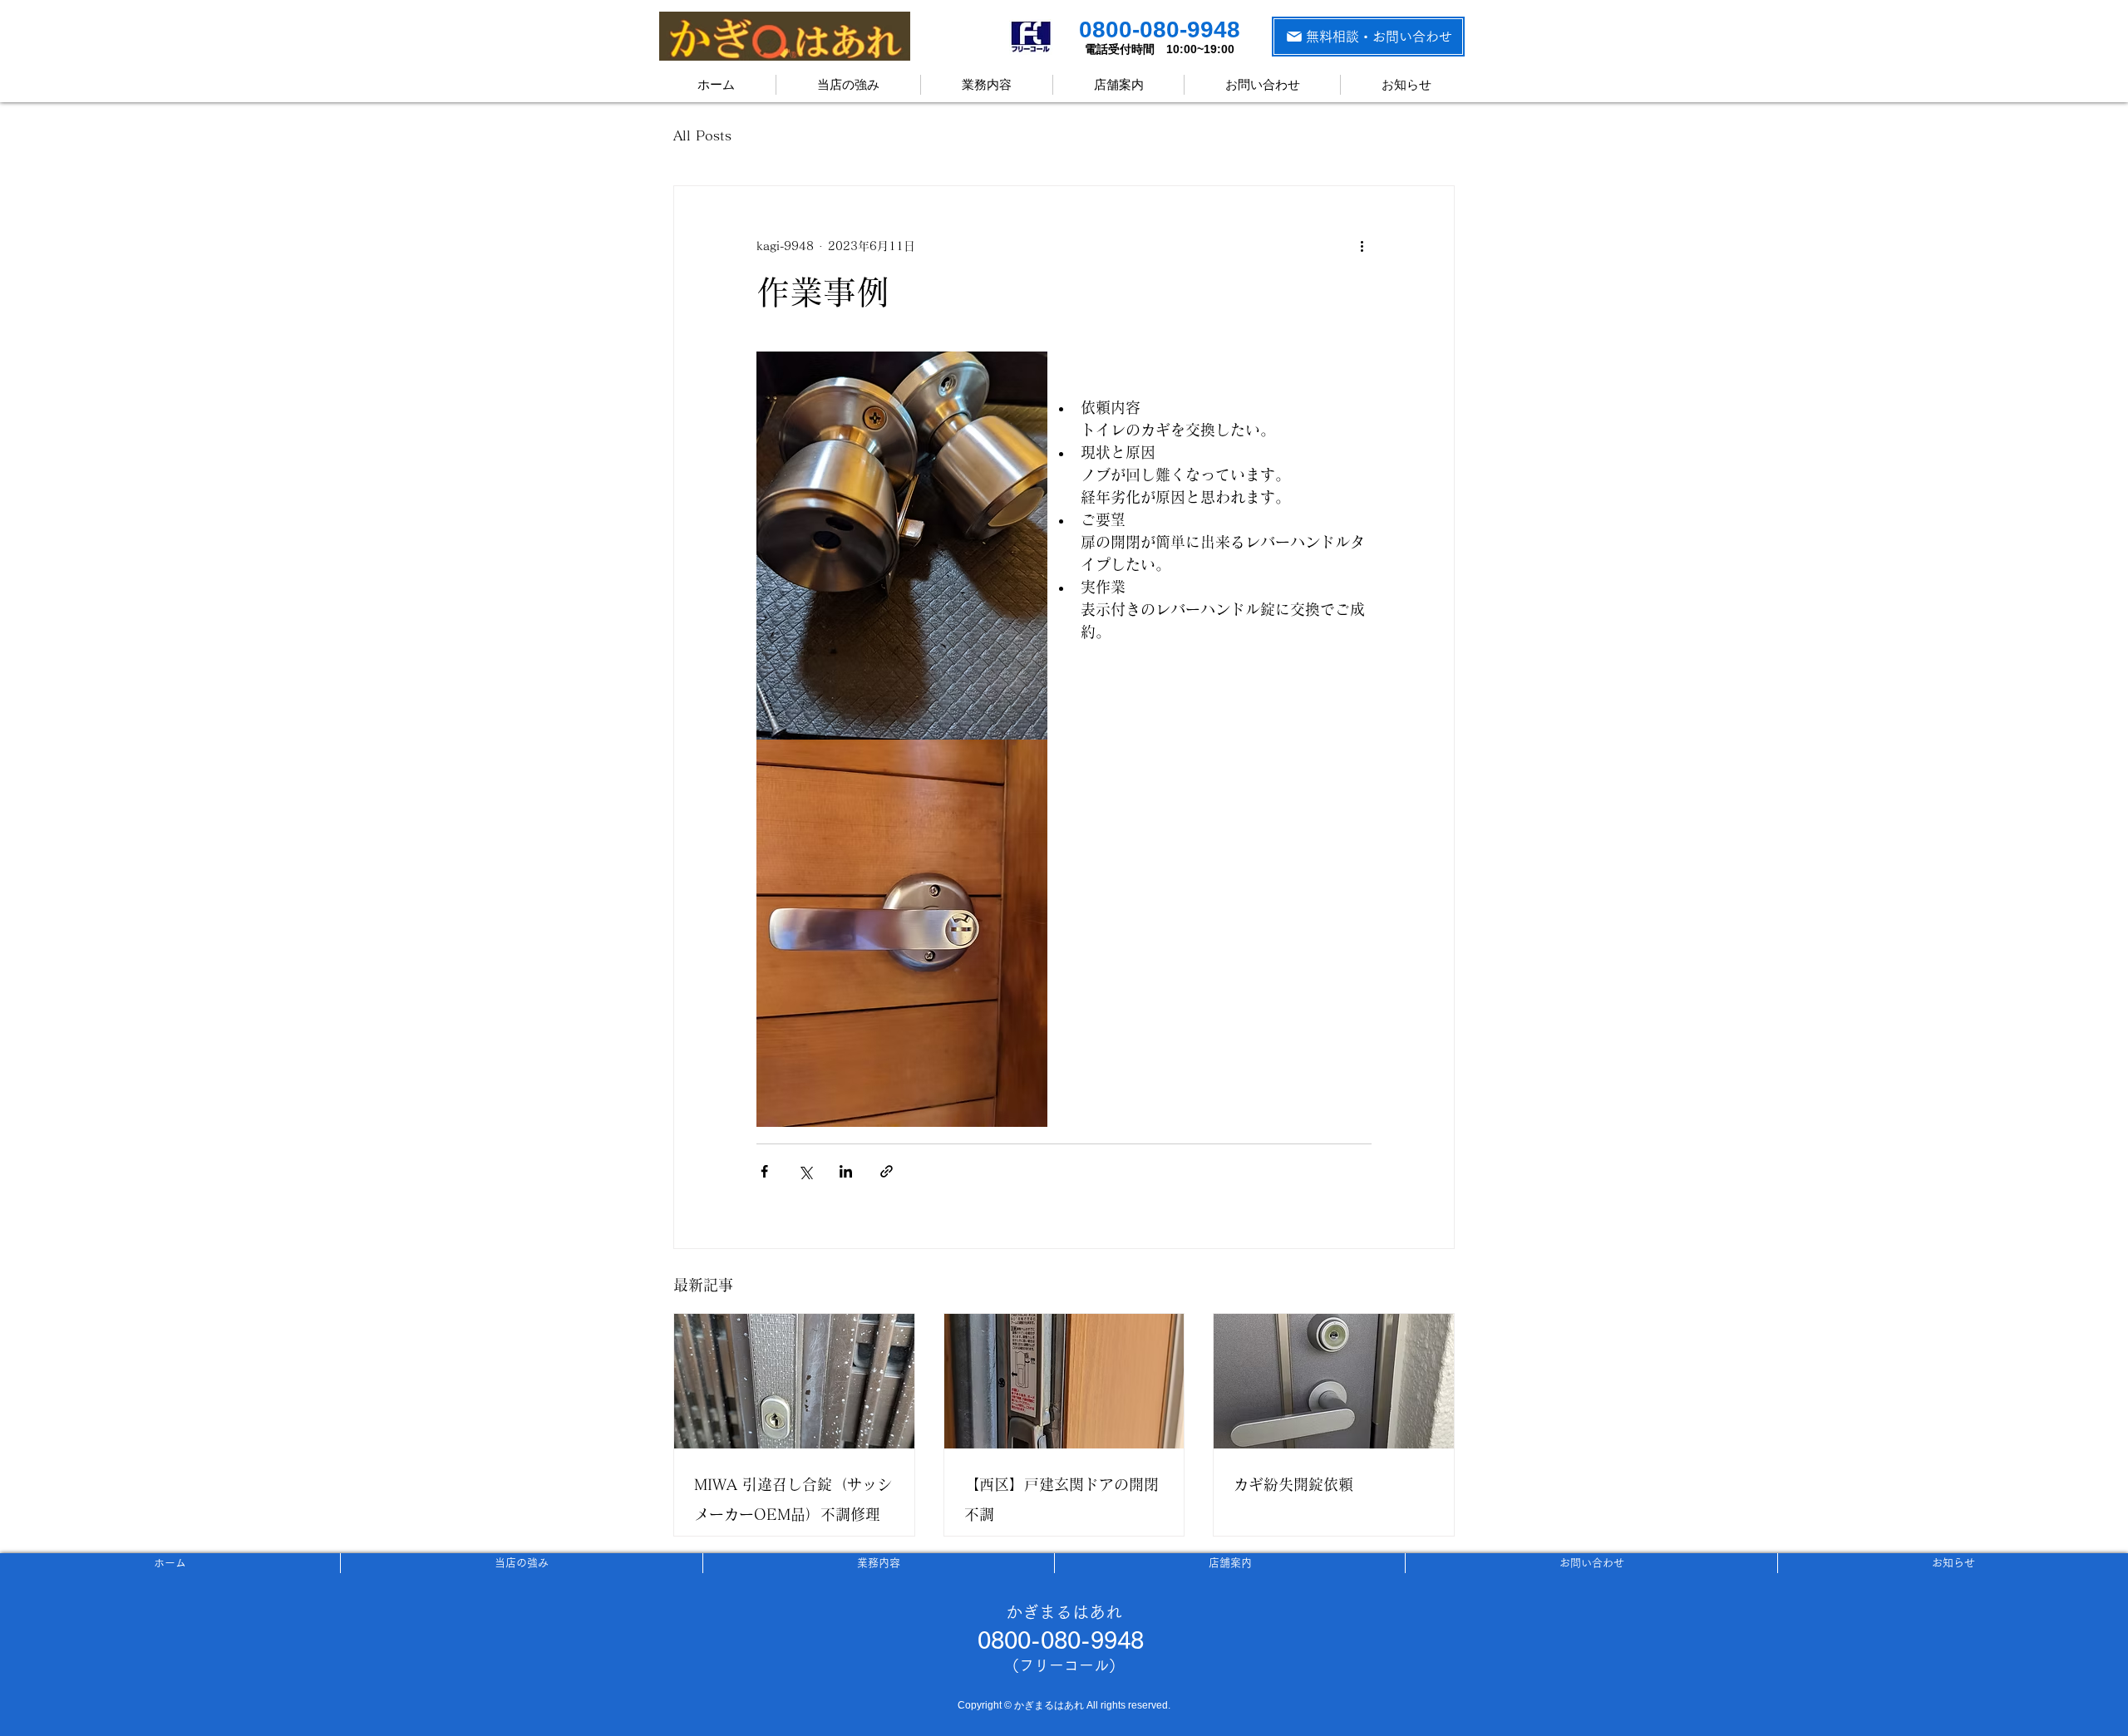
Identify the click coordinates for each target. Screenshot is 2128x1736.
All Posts (702, 135)
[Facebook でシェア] (764, 1171)
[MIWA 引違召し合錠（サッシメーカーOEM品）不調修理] (794, 1381)
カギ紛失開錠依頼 (1293, 1484)
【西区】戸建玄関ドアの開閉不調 (1062, 1499)
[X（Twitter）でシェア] (805, 1171)
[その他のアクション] (1362, 246)
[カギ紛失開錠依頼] (1334, 1381)
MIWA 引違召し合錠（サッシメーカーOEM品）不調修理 (793, 1499)
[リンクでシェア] (887, 1171)
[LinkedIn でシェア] (846, 1171)
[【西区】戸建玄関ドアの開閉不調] (1064, 1381)
